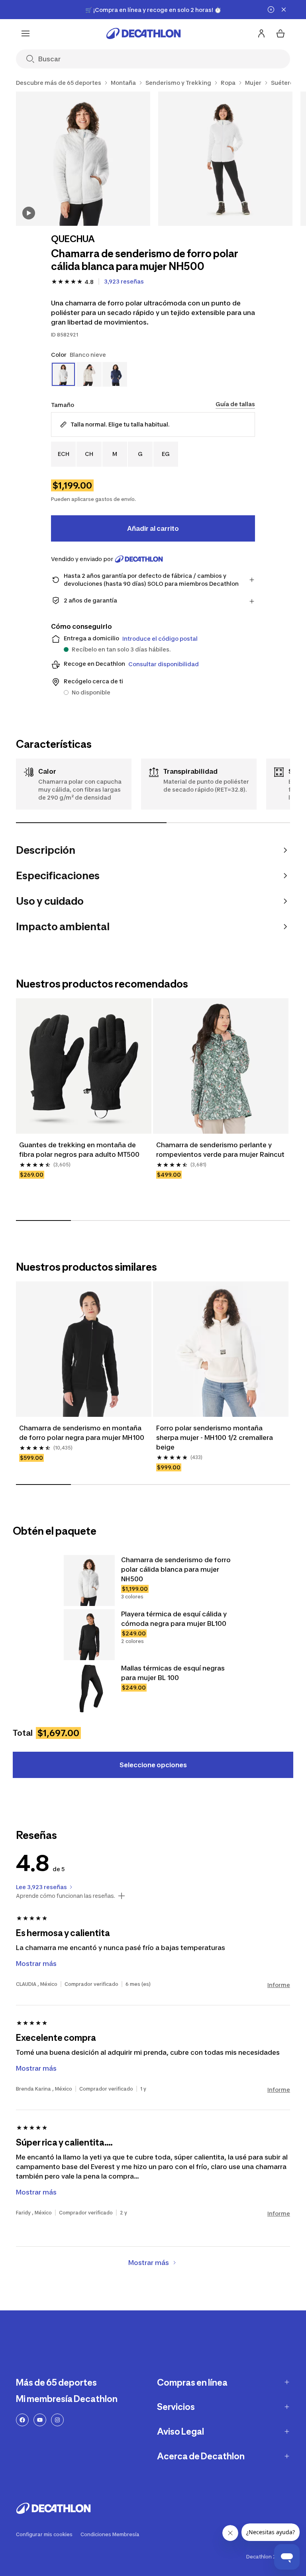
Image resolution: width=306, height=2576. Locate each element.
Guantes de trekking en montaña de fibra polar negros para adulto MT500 (79, 1150)
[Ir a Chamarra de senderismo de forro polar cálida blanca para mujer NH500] (89, 1580)
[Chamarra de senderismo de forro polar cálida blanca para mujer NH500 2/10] (225, 159)
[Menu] (25, 33)
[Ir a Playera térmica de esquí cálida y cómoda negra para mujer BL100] (89, 1635)
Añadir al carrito (153, 528)
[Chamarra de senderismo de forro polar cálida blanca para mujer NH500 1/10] (83, 159)
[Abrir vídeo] (29, 213)
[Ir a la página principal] (143, 33)
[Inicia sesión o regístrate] (261, 33)
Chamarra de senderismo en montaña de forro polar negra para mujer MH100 (82, 1433)
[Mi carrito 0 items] (280, 33)
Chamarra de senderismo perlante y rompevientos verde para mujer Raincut (220, 1150)
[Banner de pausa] (271, 10)
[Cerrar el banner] (284, 10)
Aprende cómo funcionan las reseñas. (66, 1896)
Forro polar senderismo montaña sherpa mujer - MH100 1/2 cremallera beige (215, 1438)
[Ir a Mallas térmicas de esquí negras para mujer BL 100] (89, 1689)
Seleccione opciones (153, 1765)
